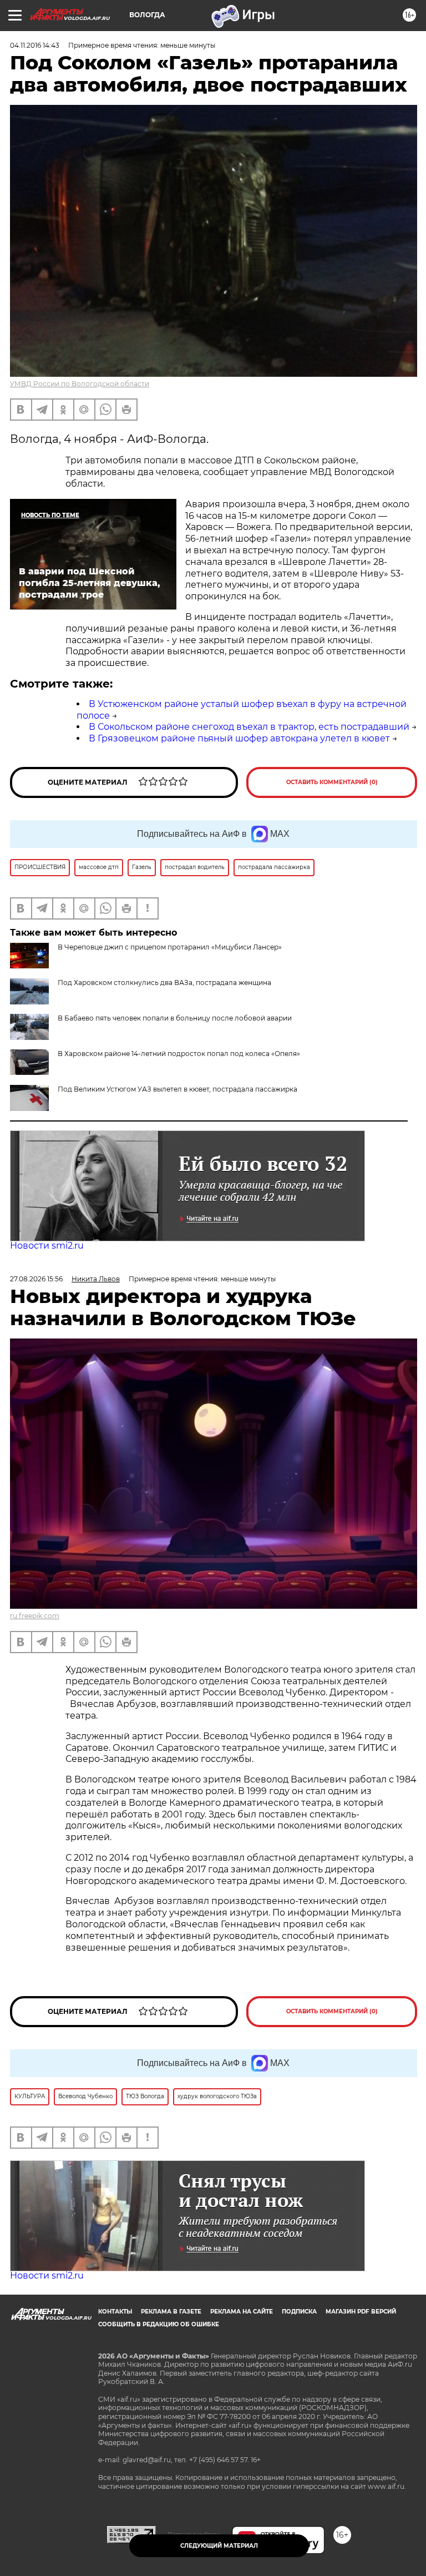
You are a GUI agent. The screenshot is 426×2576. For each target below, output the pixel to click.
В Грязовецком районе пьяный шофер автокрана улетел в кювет (239, 738)
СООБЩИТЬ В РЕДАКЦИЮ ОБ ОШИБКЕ (159, 2324)
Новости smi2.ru (47, 1246)
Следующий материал (219, 2546)
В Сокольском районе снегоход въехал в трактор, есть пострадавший (249, 727)
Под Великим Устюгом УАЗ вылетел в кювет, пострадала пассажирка (177, 1089)
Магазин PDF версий (361, 2312)
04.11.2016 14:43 (35, 45)
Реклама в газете (171, 2312)
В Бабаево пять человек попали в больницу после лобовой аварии (175, 1018)
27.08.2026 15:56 (36, 1279)
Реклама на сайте (242, 2312)
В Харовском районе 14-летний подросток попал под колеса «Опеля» (179, 1054)
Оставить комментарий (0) (332, 782)
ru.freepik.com (35, 1616)
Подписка (299, 2312)
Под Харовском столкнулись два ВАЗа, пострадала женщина (164, 983)
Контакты (115, 2312)
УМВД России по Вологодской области (80, 384)
